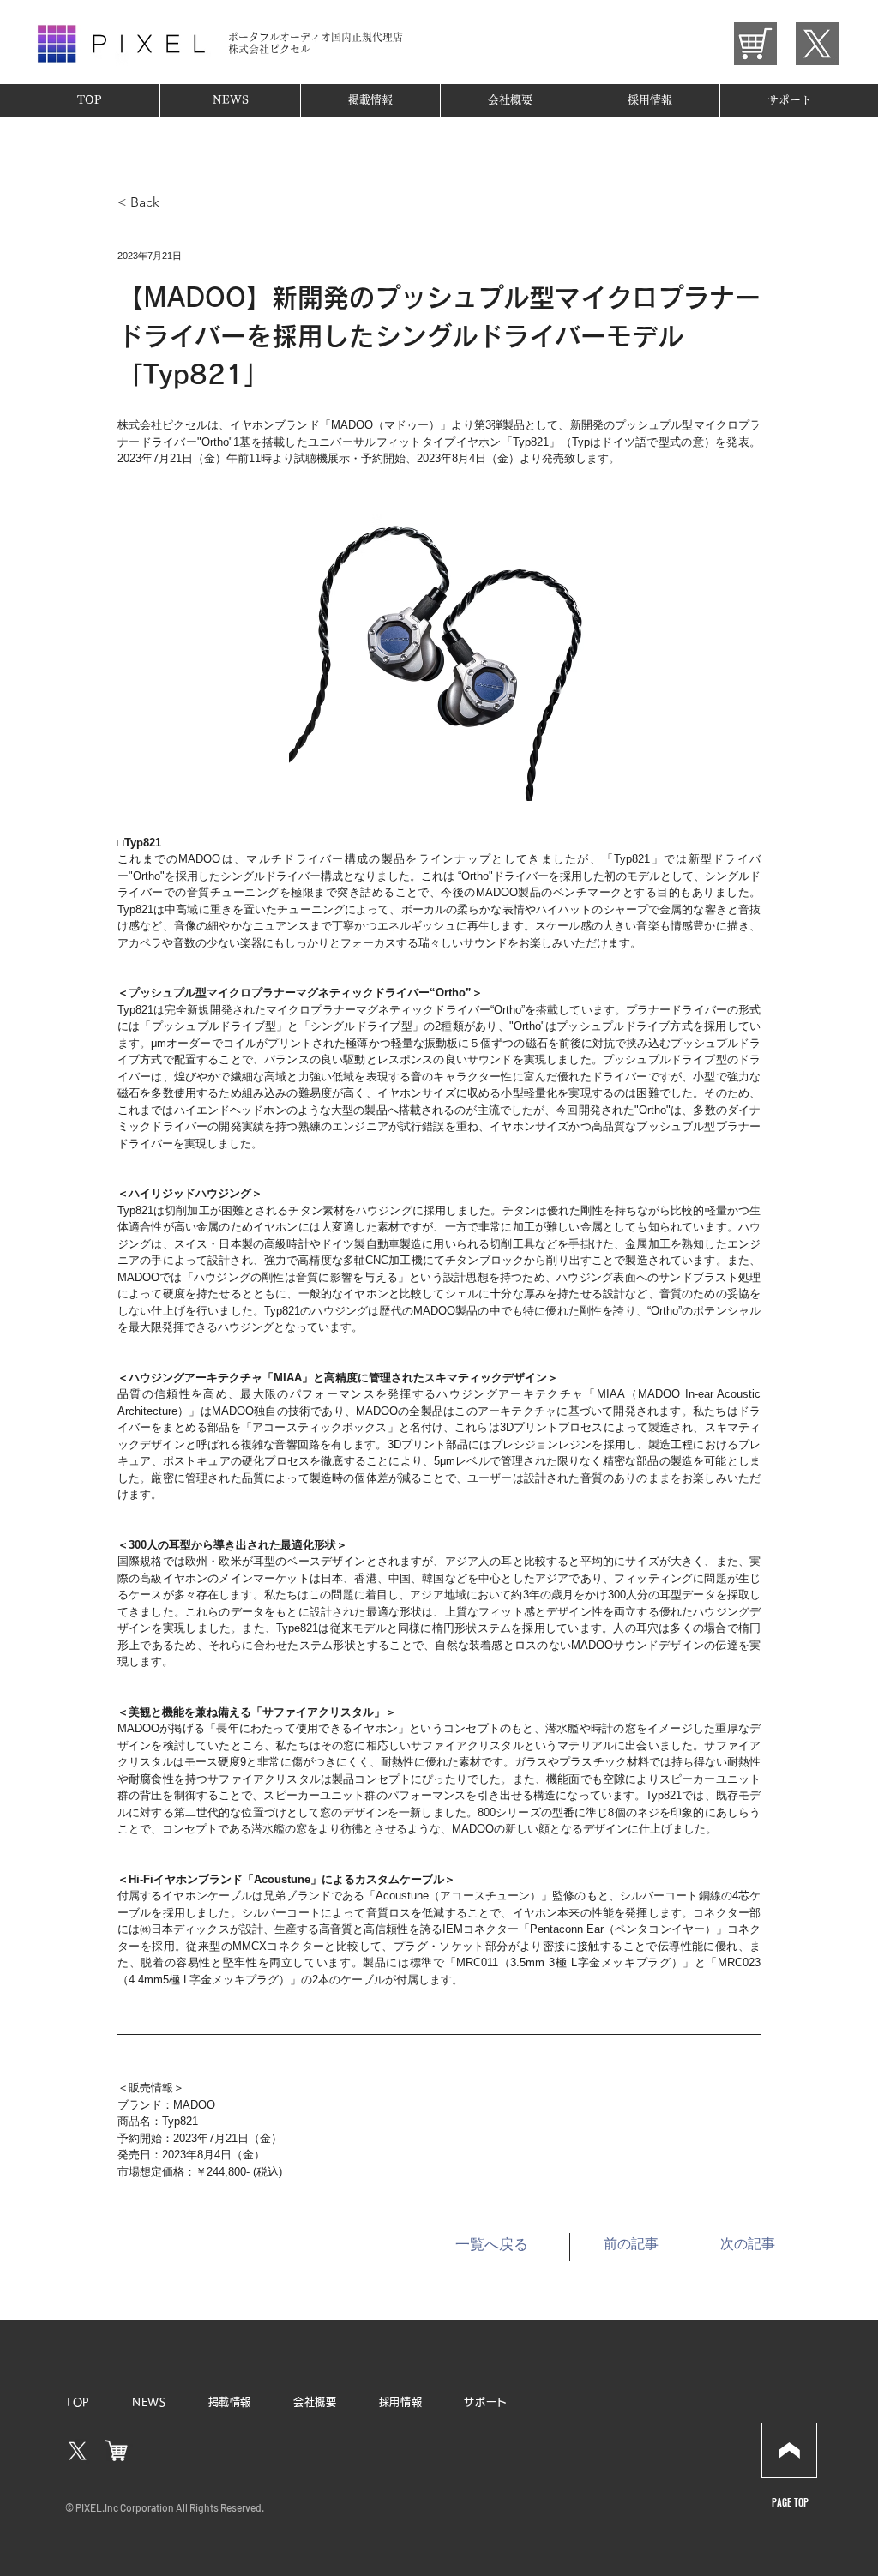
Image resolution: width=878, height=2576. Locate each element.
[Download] (789, 2450)
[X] (78, 2451)
